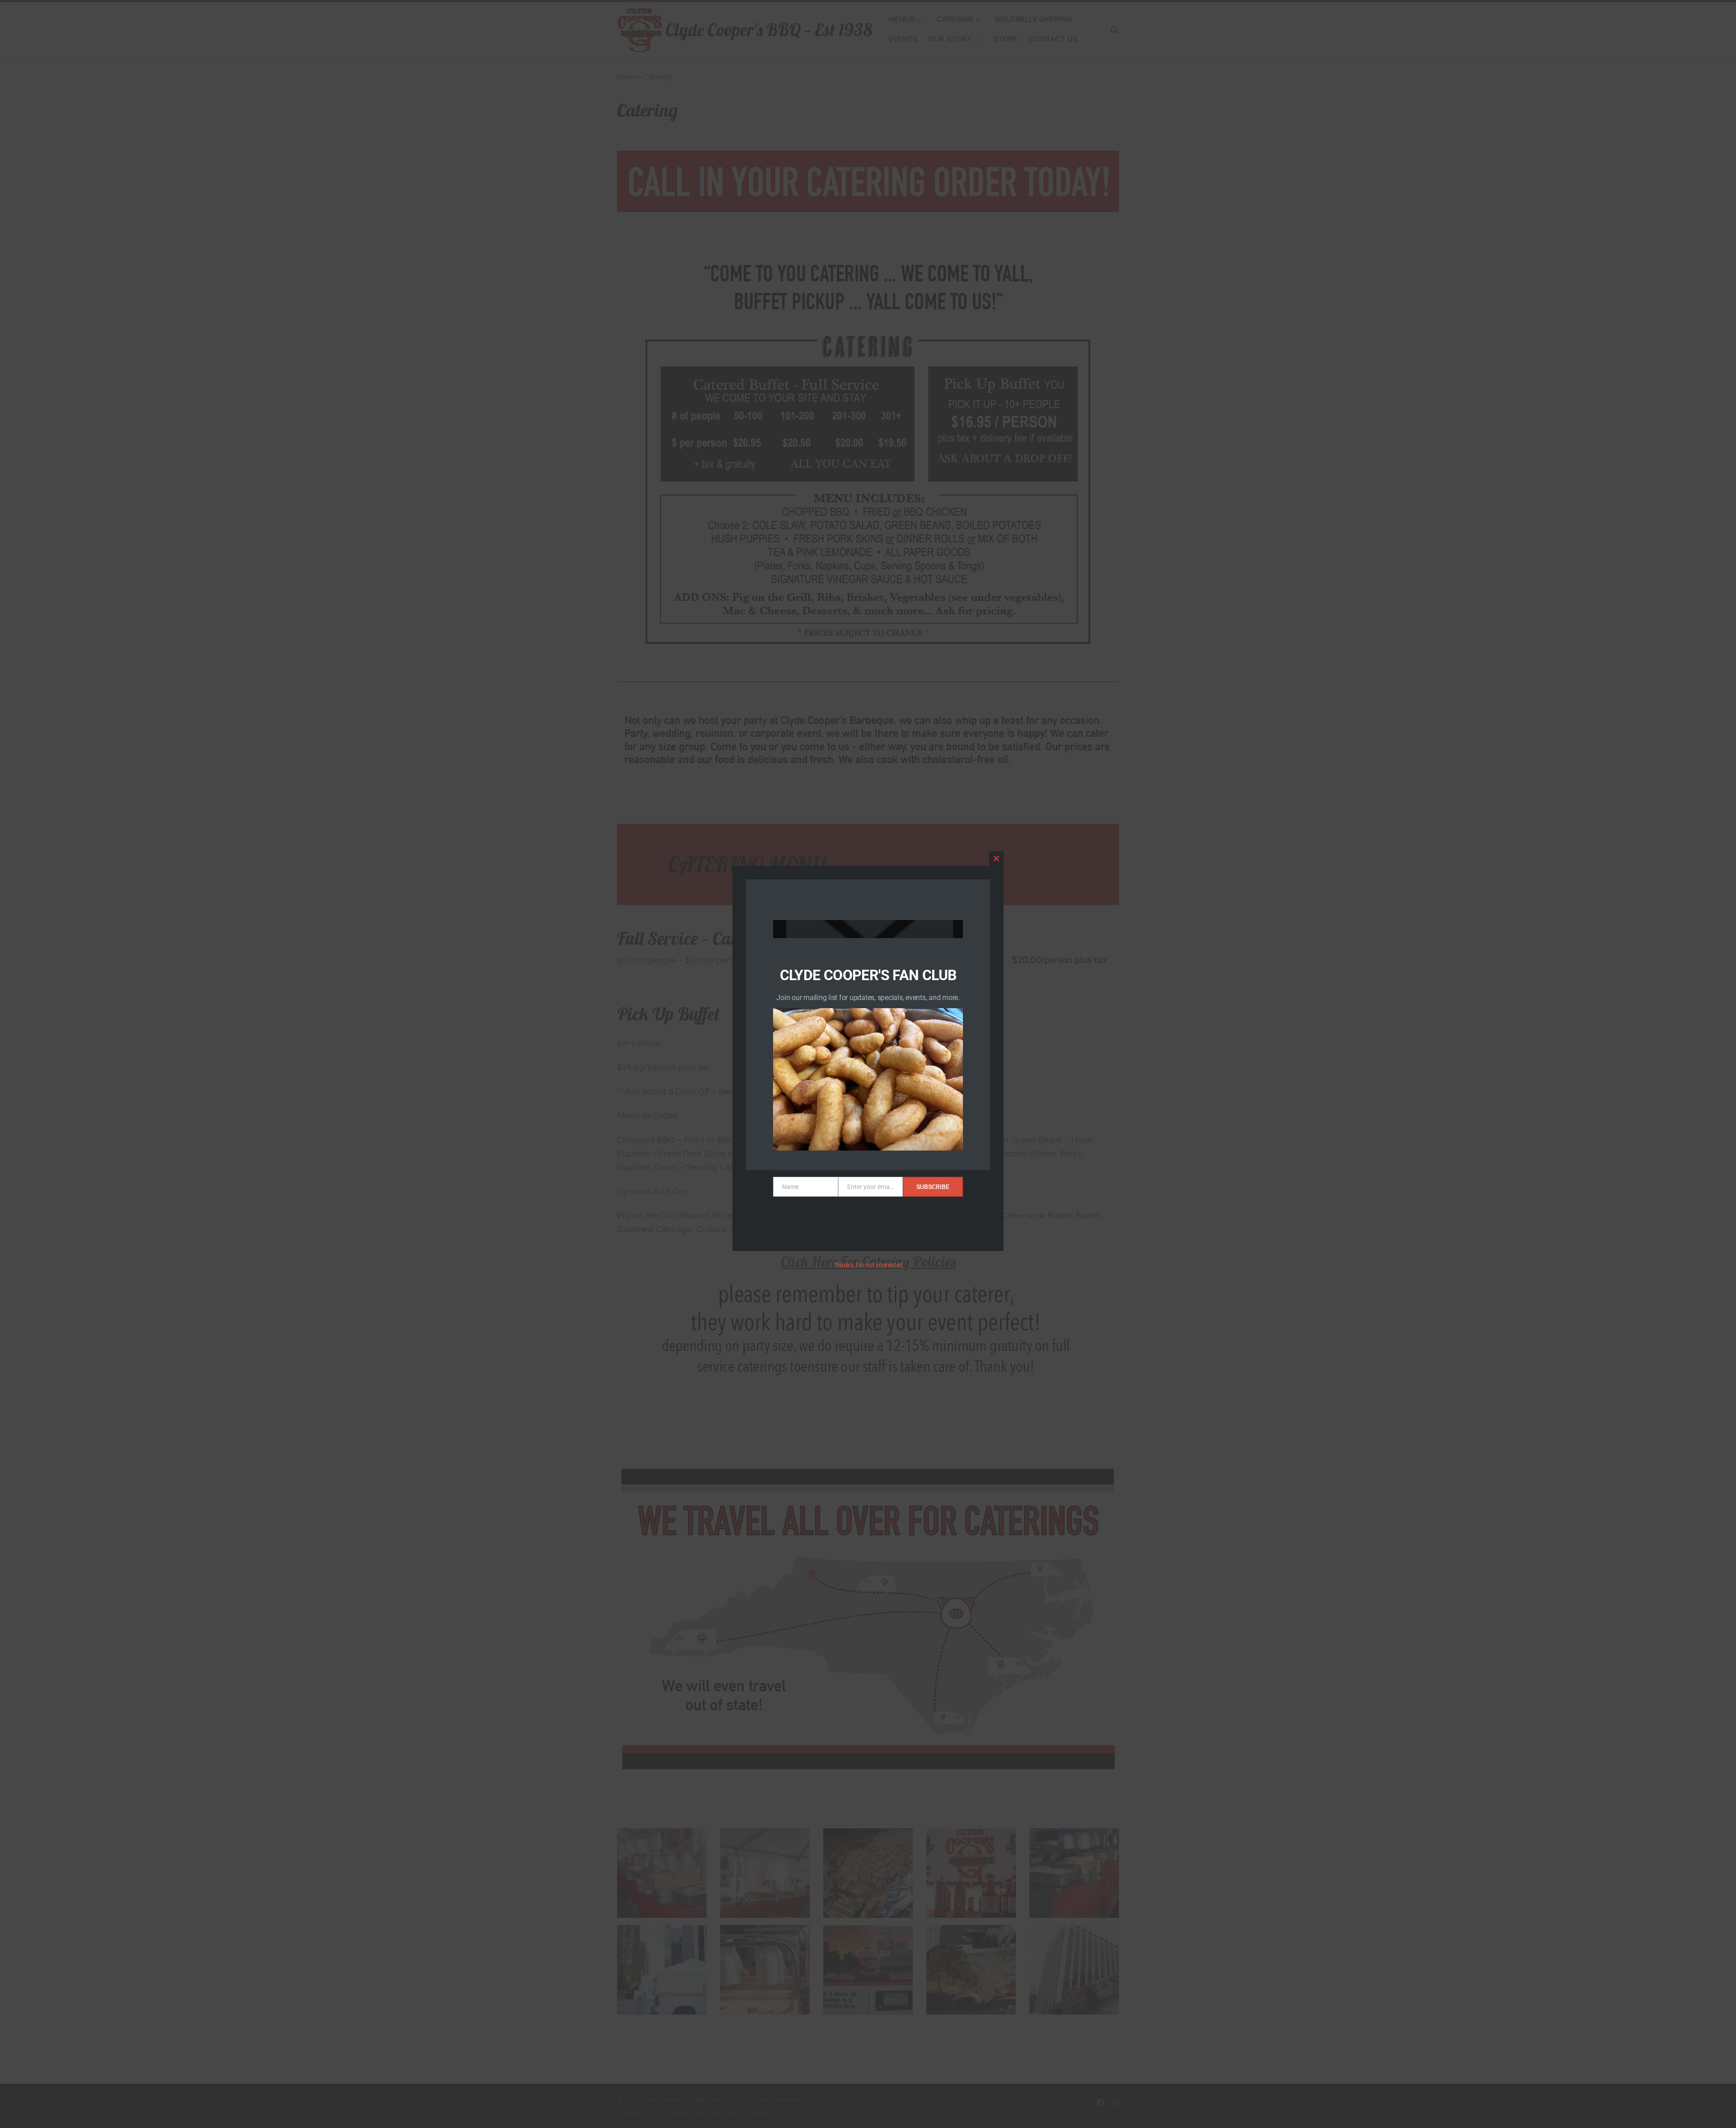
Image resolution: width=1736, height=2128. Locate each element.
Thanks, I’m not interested (868, 1265)
